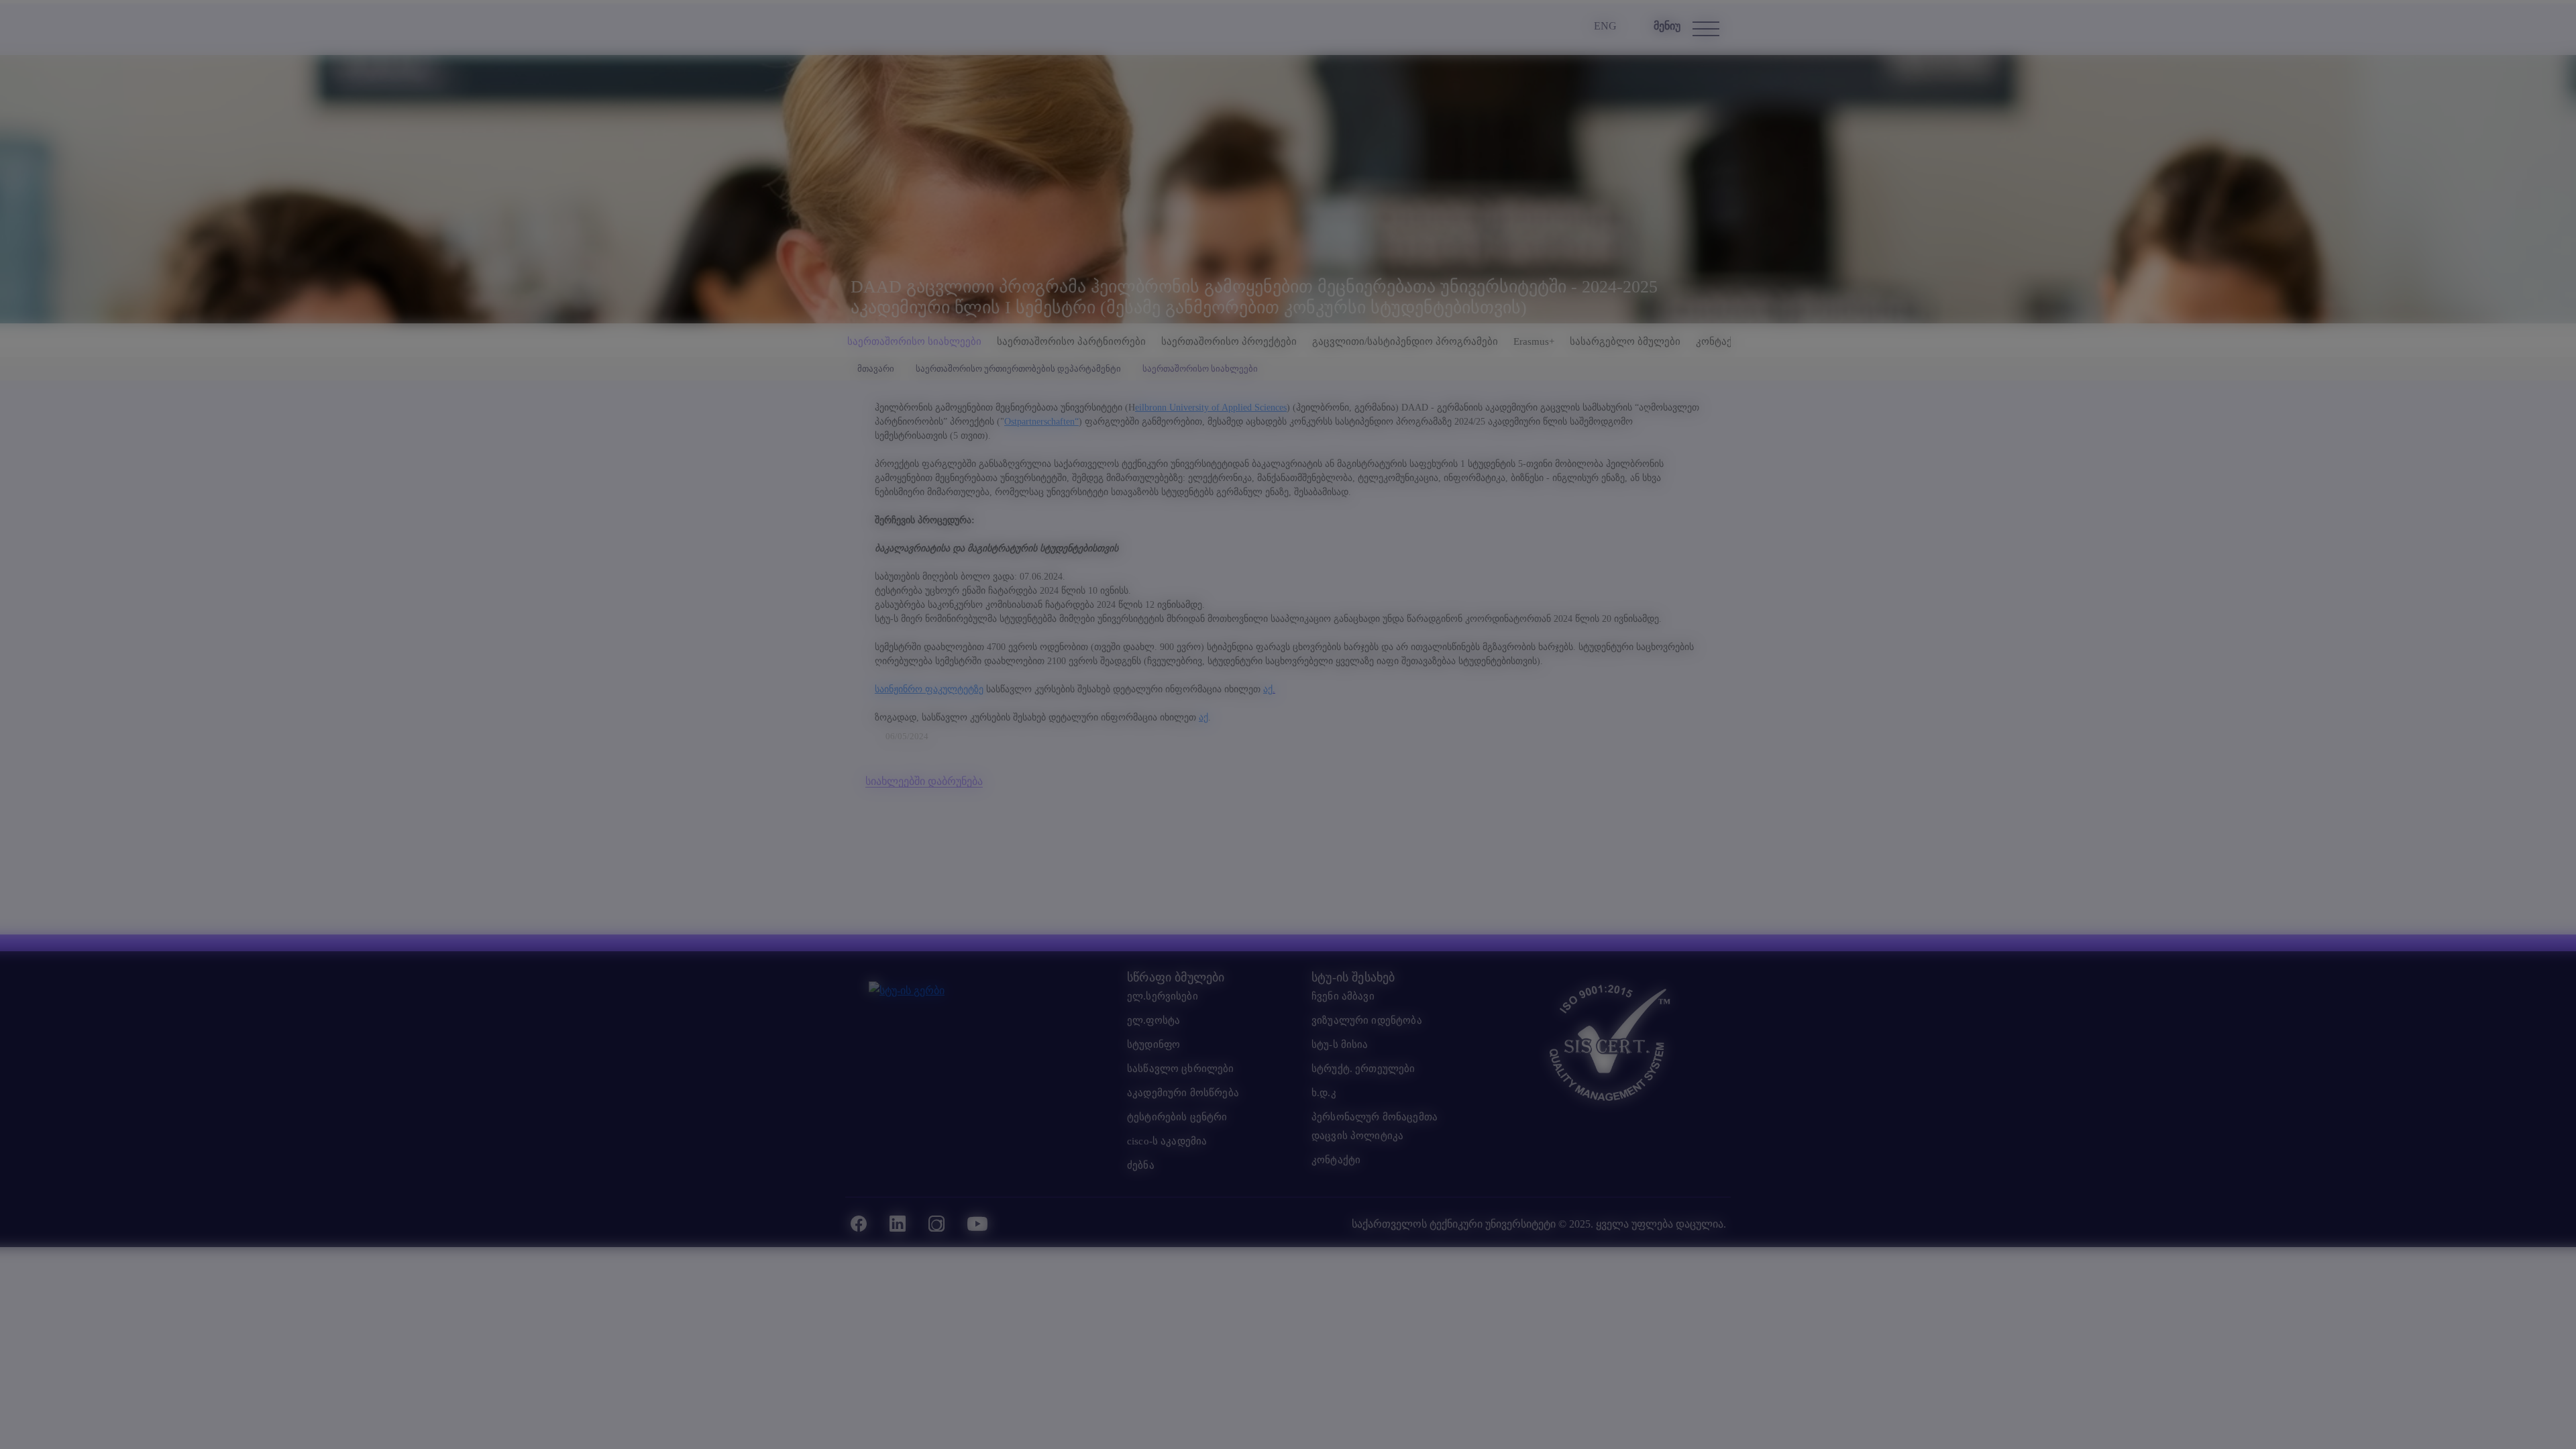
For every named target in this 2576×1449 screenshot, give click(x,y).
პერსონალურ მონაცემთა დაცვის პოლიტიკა (1390, 815)
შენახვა (1182, 789)
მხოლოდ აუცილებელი (1288, 789)
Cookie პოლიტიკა (1306, 815)
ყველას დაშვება (1394, 789)
